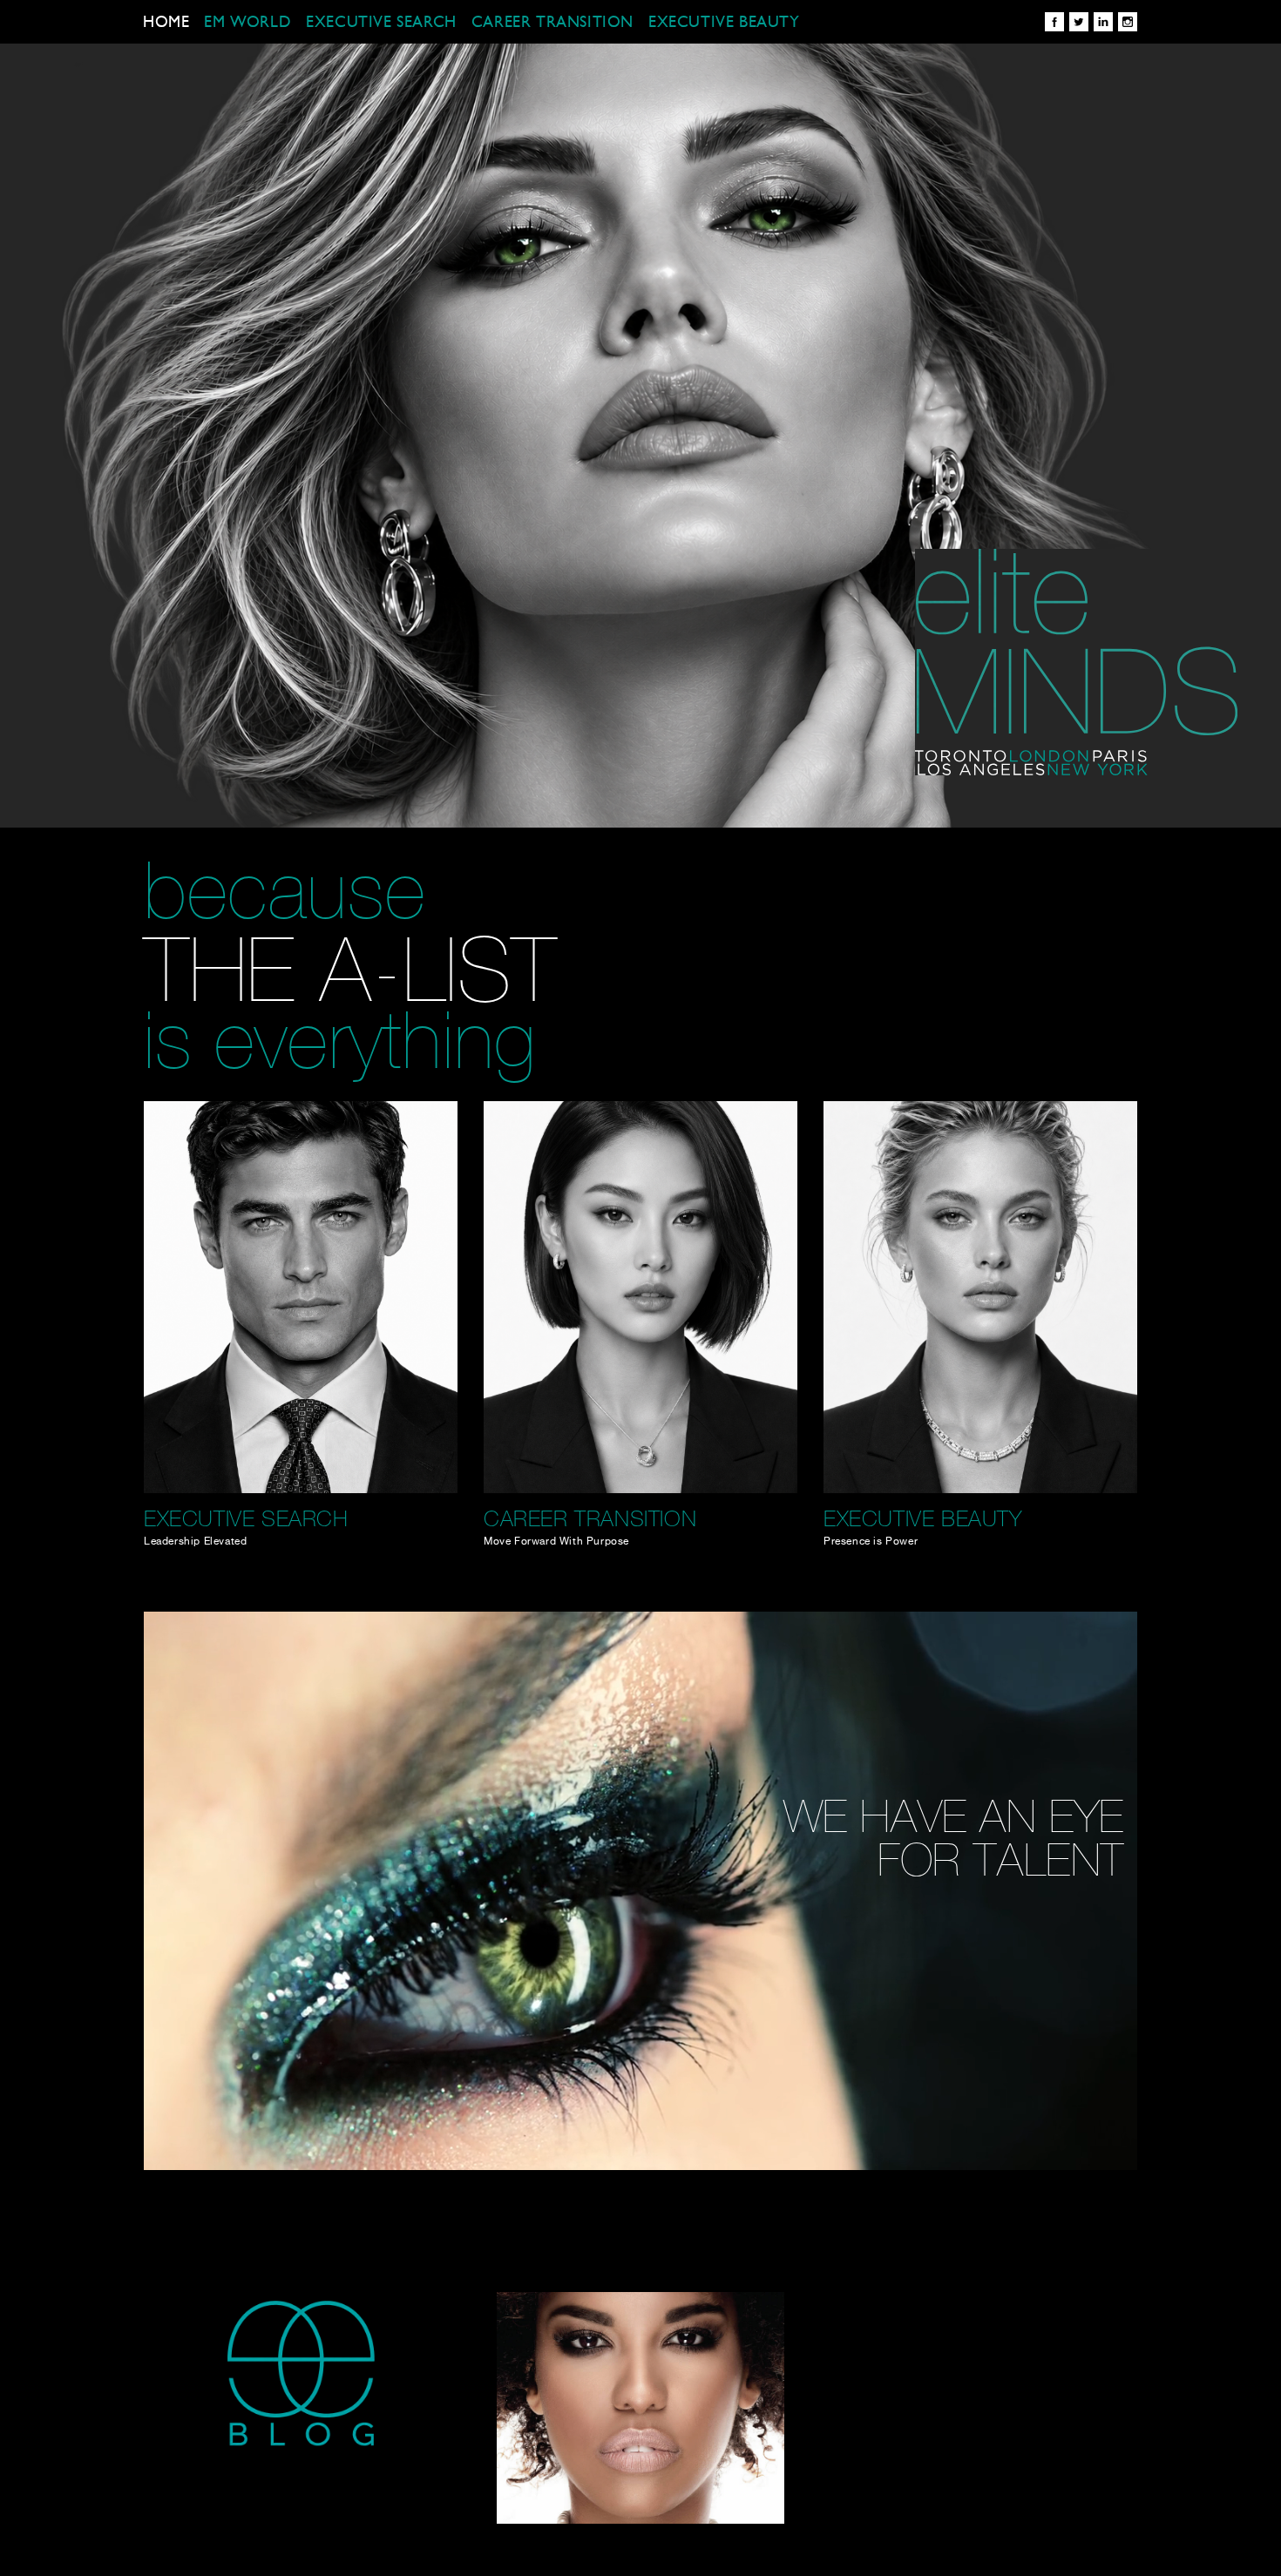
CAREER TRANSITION (552, 24)
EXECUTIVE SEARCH (381, 24)
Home (166, 24)
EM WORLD (247, 24)
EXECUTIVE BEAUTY (724, 24)
